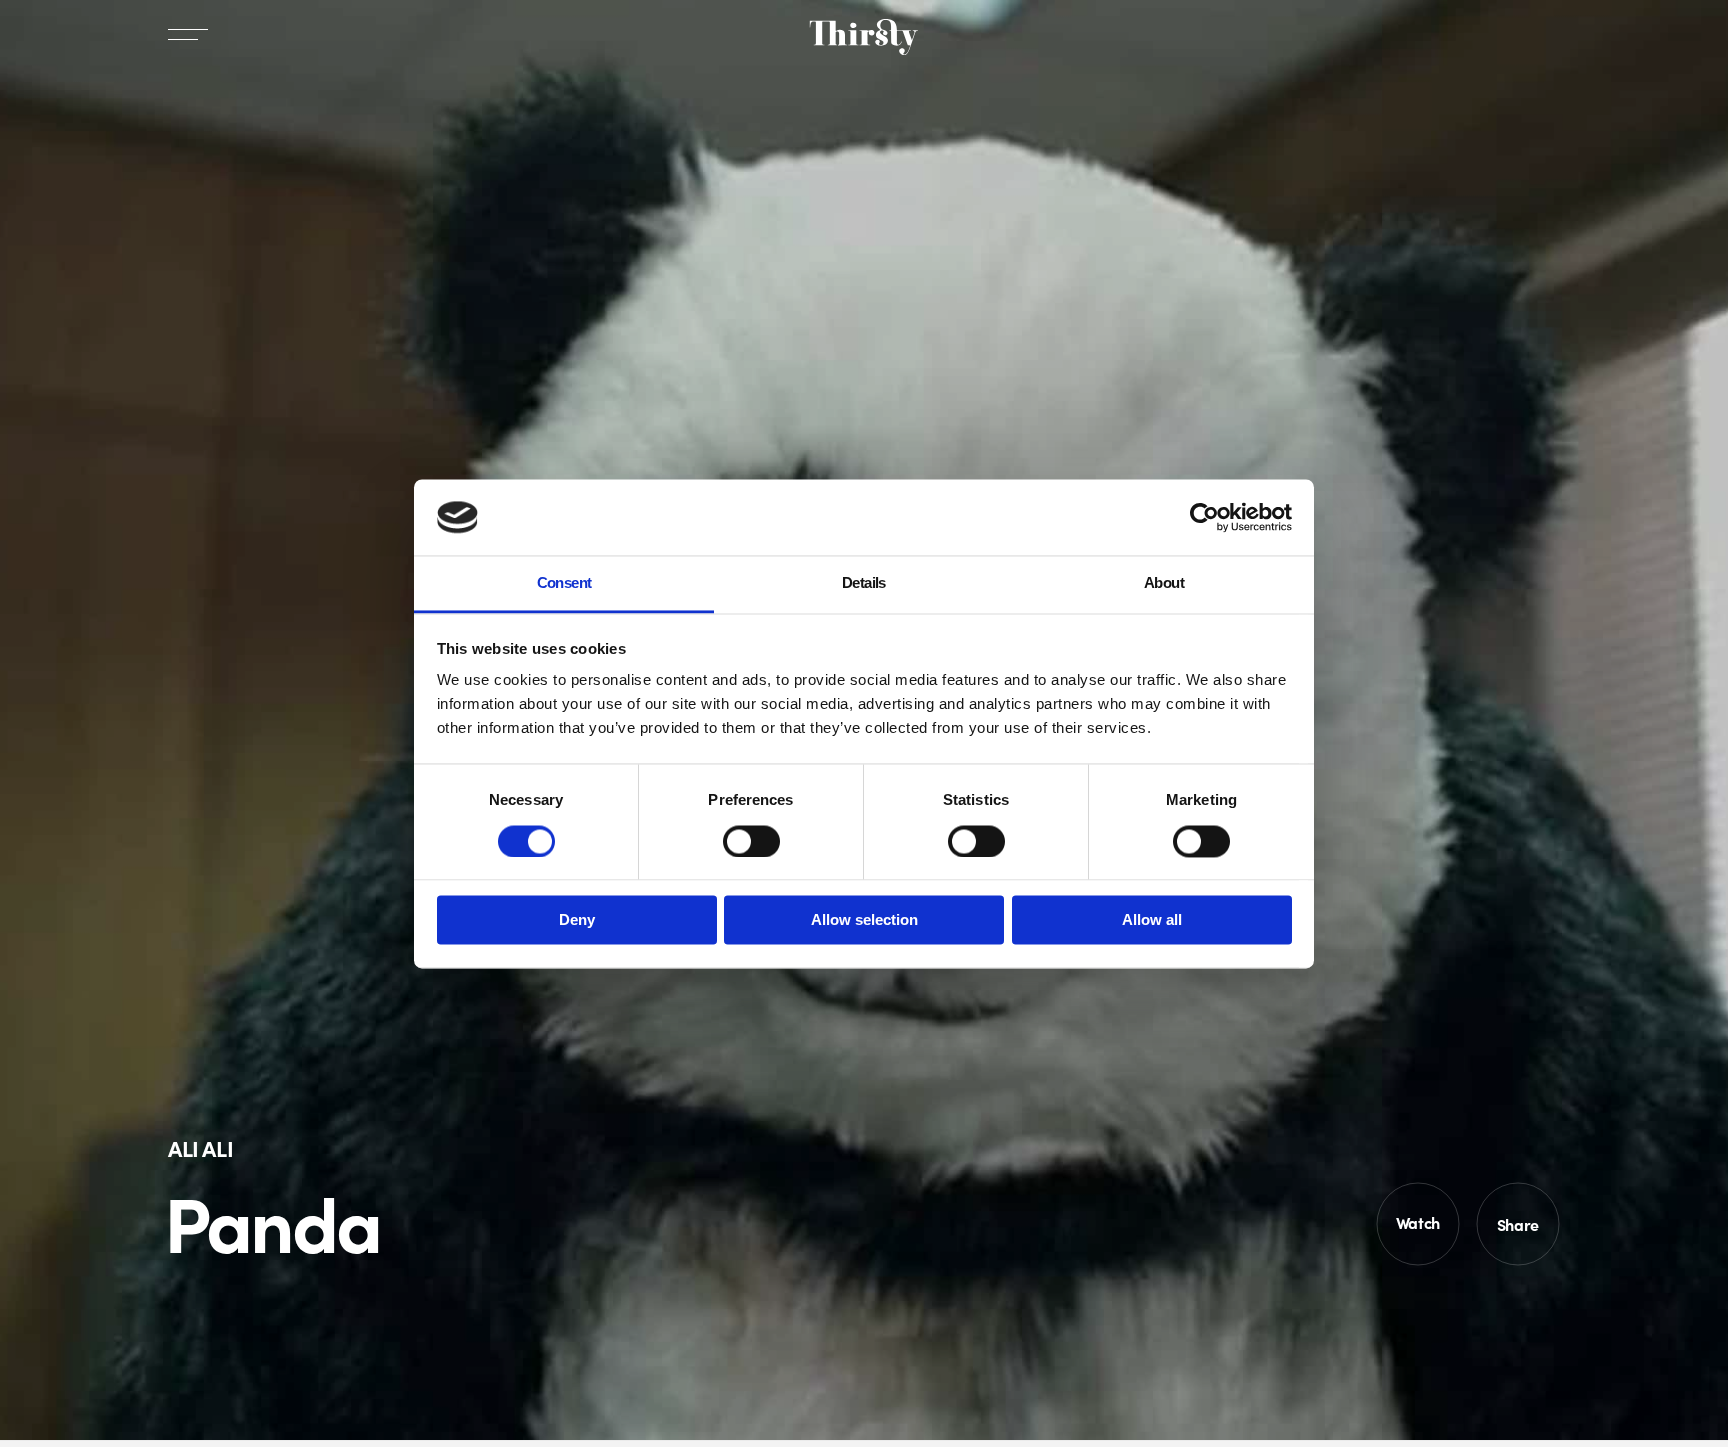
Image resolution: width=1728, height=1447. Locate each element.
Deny (577, 920)
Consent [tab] (564, 583)
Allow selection (864, 920)
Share (1518, 1224)
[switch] (751, 841)
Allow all (1152, 920)
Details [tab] (864, 583)
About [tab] (1164, 583)
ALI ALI (200, 1147)
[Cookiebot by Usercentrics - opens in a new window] (1204, 517)
